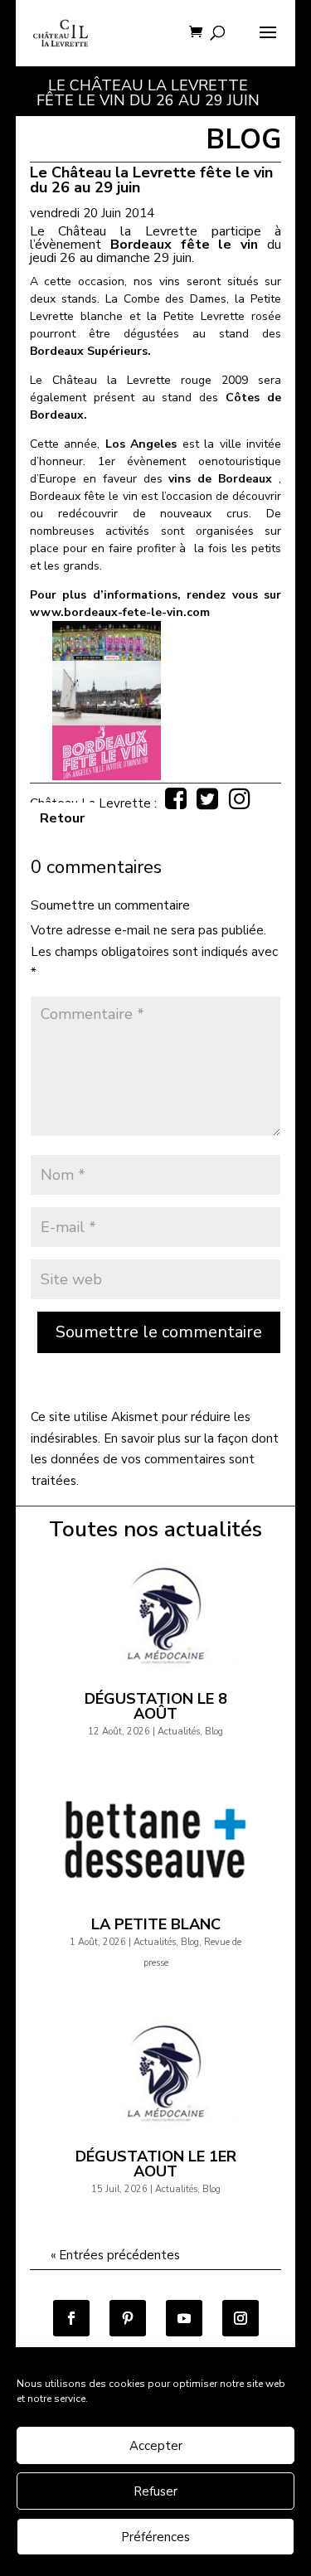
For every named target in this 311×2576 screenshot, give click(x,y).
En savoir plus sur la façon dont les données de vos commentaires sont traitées (155, 1460)
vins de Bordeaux (220, 479)
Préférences (155, 2537)
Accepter (156, 2446)
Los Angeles (141, 444)
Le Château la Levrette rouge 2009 (139, 380)
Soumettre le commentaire (159, 1332)
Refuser (155, 2491)
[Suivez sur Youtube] (184, 2318)
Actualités (179, 1732)
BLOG (243, 140)
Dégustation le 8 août (156, 1706)
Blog (214, 1732)
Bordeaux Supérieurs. (90, 351)
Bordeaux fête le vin (185, 245)
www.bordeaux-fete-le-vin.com (120, 612)
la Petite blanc (156, 1924)
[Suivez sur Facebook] (71, 2318)
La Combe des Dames (166, 299)
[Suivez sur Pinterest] (128, 2318)
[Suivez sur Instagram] (241, 2318)
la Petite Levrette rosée (214, 316)
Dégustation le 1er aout (156, 2164)
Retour (62, 818)
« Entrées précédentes (115, 2255)
